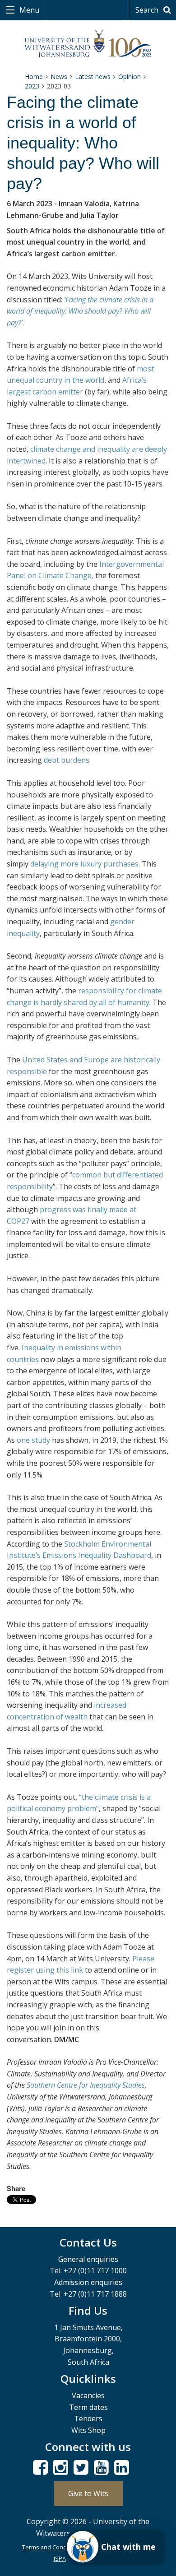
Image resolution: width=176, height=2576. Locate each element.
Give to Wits (88, 2493)
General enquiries (88, 2259)
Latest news (93, 76)
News (59, 76)
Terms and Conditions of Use (62, 2547)
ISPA (60, 2558)
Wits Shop (88, 2430)
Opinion (130, 76)
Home (34, 76)
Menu (28, 10)
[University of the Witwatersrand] (88, 44)
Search (148, 10)
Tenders (88, 2418)
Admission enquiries (88, 2282)
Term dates (88, 2407)
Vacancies (88, 2395)
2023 (32, 86)
